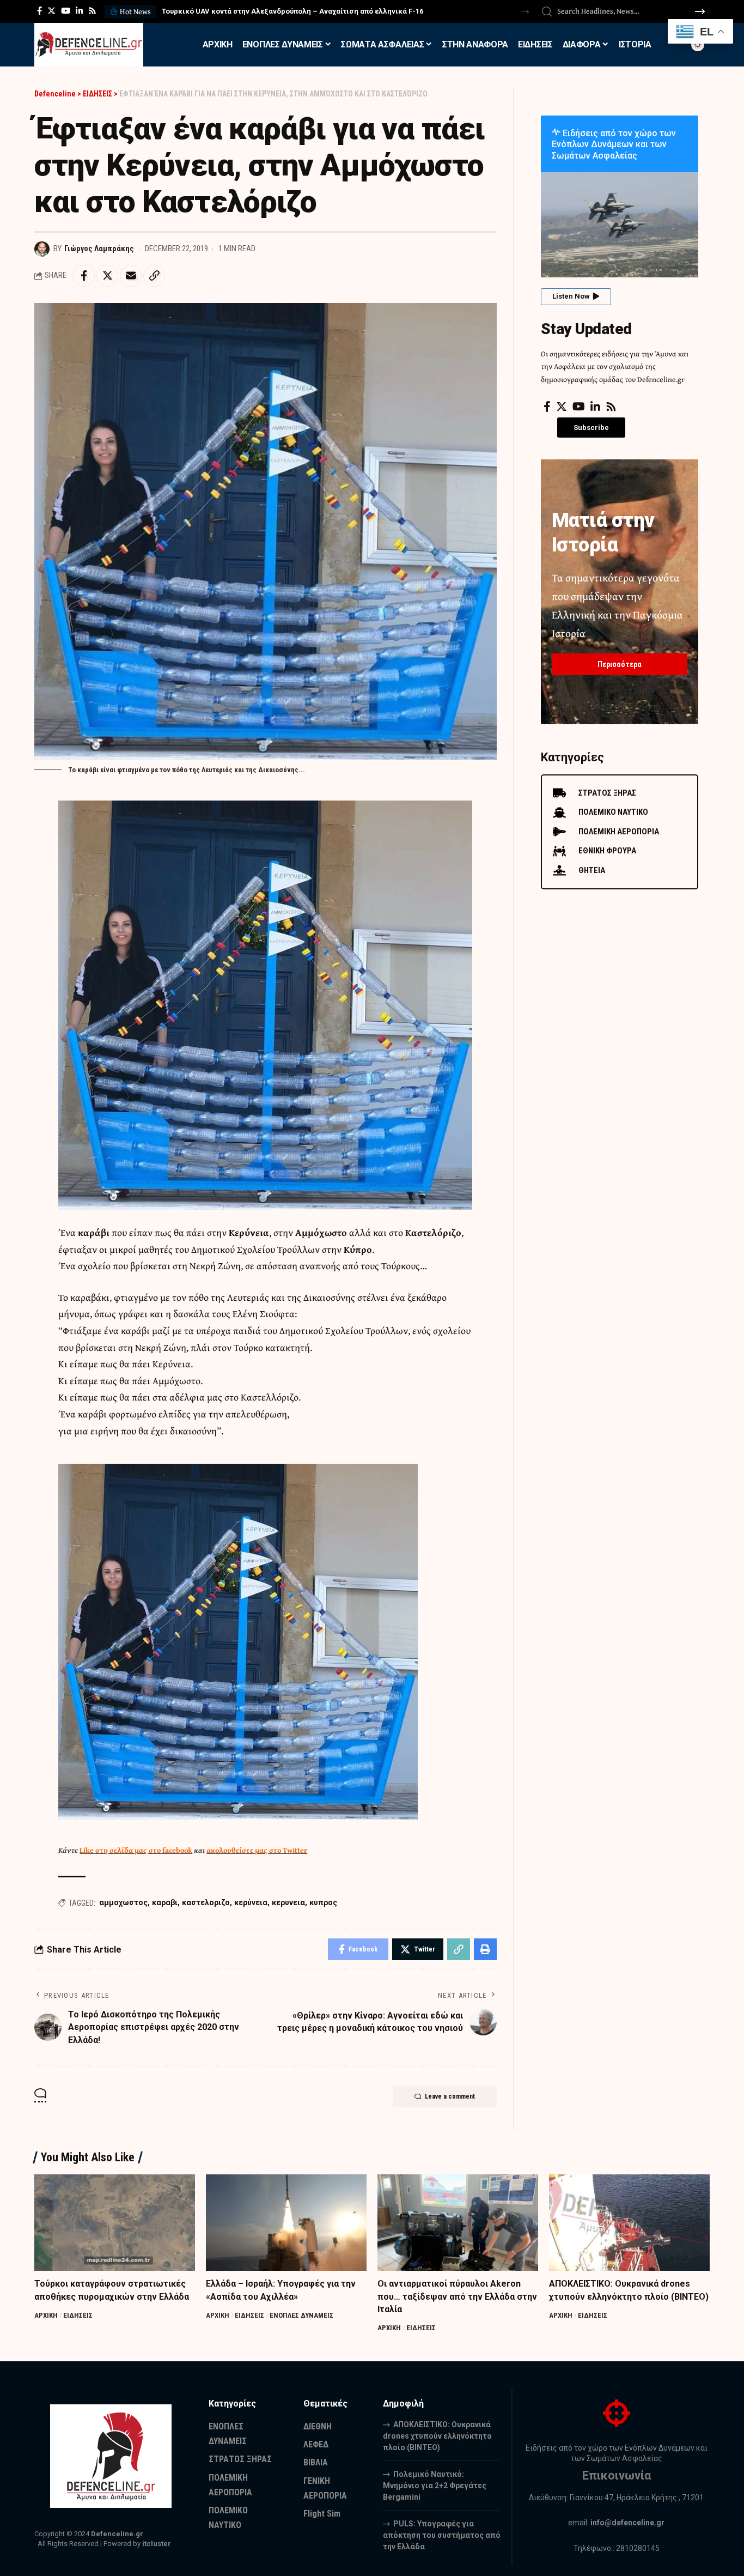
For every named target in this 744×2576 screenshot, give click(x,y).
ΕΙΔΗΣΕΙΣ (78, 2315)
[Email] (131, 276)
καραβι (165, 1902)
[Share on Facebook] (84, 276)
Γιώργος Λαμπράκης (99, 248)
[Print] (485, 1949)
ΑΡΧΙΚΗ (46, 2315)
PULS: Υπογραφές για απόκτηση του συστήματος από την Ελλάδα (442, 2535)
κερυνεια (288, 1902)
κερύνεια (251, 1902)
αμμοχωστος (123, 1902)
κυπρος (323, 1902)
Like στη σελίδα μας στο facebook (136, 1850)
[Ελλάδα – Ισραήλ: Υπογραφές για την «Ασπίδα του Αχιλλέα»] (286, 2223)
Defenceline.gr (117, 2534)
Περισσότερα (620, 664)
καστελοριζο (206, 1902)
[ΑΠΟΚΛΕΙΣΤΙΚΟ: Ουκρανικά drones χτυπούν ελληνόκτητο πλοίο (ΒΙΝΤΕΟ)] (629, 2223)
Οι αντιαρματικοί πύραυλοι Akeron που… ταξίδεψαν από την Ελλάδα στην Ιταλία (457, 2296)
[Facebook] (39, 11)
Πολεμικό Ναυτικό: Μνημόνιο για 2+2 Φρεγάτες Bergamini (435, 2486)
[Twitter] (51, 11)
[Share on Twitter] (107, 276)
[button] (525, 12)
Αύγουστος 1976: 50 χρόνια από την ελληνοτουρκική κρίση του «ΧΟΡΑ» (282, 11)
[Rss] (92, 11)
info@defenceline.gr (627, 2523)
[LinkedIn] (79, 11)
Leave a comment (450, 2096)
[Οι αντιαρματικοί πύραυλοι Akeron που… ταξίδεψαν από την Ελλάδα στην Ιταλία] (458, 2223)
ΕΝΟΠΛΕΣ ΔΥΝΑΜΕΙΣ (301, 2315)
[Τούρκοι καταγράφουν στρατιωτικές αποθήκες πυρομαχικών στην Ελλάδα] (115, 2223)
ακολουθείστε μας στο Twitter (257, 1850)
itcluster (157, 2544)
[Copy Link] (154, 276)
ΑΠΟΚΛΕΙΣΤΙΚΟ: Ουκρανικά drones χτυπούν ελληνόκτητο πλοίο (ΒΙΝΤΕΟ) (437, 2436)
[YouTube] (66, 11)
